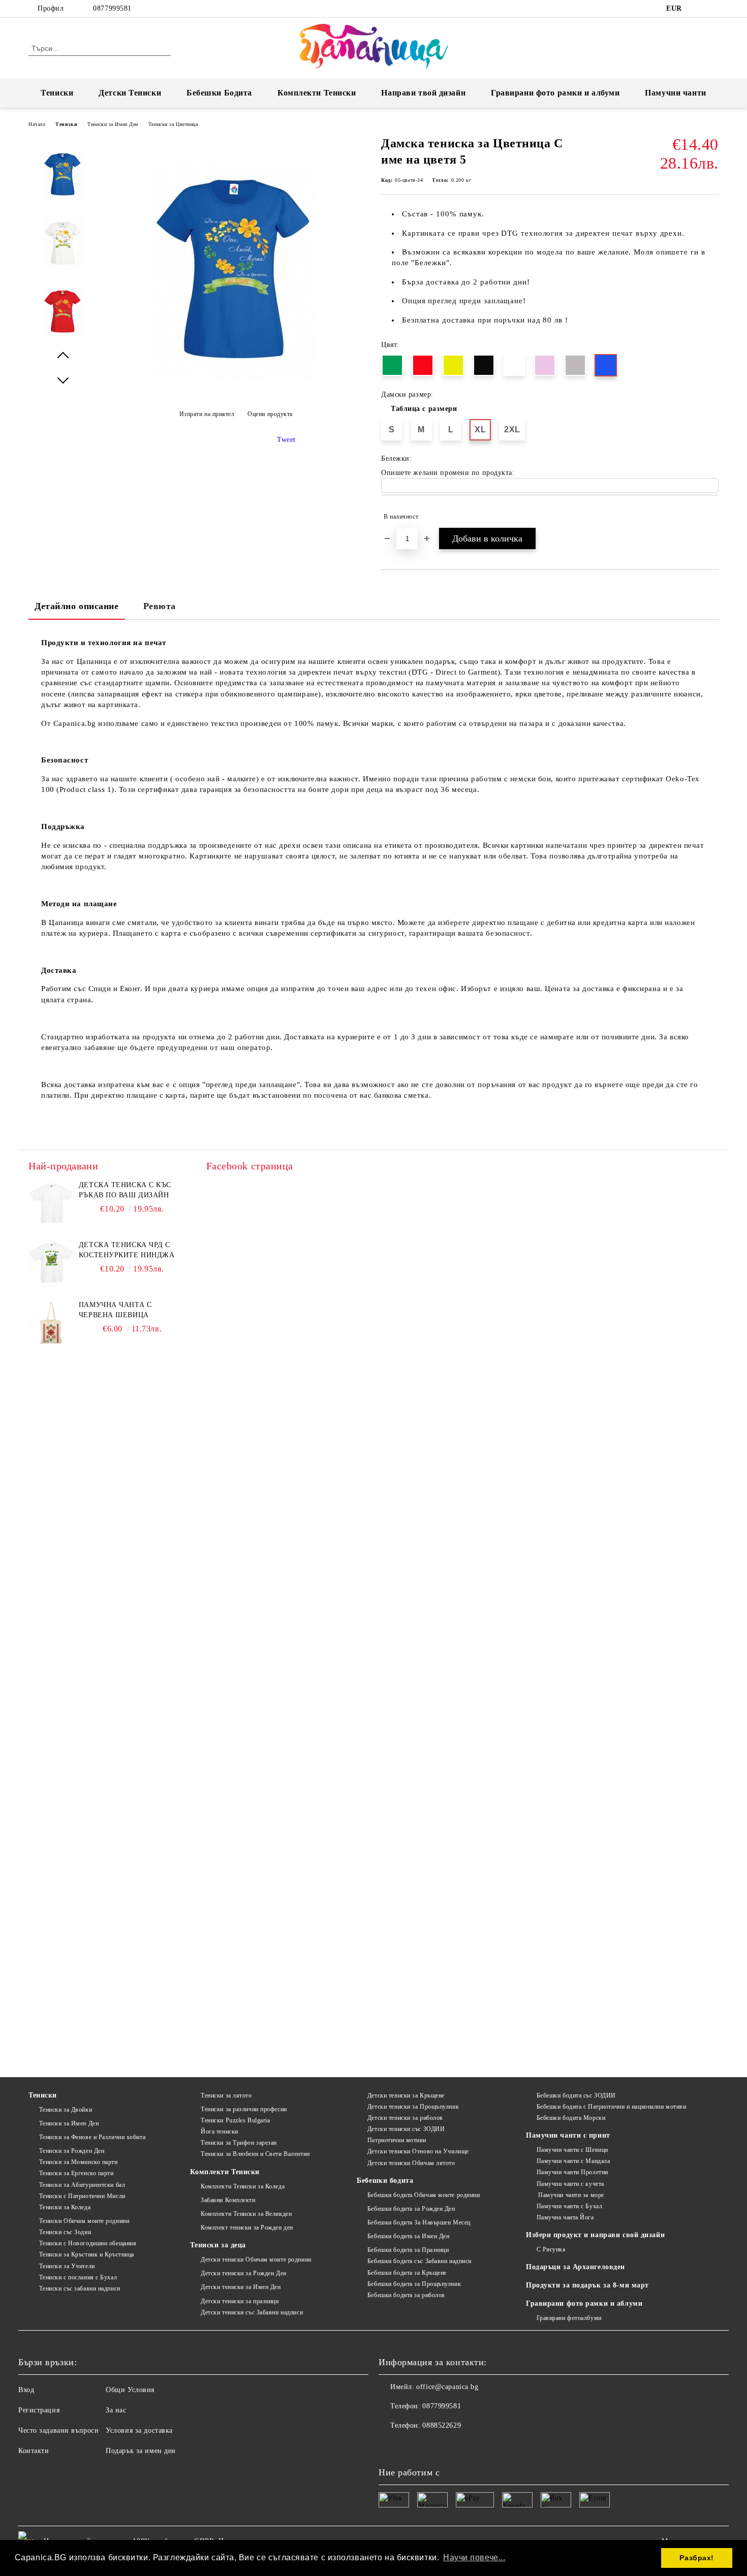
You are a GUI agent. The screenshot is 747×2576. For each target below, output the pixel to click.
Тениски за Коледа (65, 2207)
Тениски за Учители (67, 2266)
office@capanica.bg (447, 2387)
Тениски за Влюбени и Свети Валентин (255, 2154)
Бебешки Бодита (219, 93)
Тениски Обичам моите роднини (84, 2221)
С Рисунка (551, 2249)
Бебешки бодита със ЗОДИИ (576, 2095)
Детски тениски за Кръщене (406, 2095)
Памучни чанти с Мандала (573, 2161)
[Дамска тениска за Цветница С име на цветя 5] (236, 391)
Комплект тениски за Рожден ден (247, 2228)
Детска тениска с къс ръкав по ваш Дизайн (125, 1190)
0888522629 (442, 2425)
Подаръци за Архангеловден (575, 2267)
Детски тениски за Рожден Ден (243, 2273)
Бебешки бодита (385, 2181)
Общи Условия (130, 2390)
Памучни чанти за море (570, 2195)
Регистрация (39, 2410)
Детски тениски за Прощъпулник (413, 2107)
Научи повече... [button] (474, 2557)
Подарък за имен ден (141, 2451)
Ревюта (160, 606)
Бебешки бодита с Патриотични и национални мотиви (611, 2107)
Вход (26, 2390)
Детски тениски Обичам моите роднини (256, 2260)
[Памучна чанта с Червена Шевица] (51, 1323)
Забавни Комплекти (228, 2200)
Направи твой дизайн (423, 93)
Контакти (34, 2451)
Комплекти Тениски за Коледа (243, 2186)
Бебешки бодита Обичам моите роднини (424, 2195)
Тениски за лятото (226, 2095)
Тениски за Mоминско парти (79, 2162)
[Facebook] (698, 9)
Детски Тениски (130, 93)
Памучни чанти (675, 93)
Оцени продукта (270, 414)
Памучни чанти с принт (568, 2135)
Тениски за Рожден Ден (72, 2151)
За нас (116, 2410)
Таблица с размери (424, 409)
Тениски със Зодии (65, 2232)
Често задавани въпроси (58, 2430)
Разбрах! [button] (696, 2558)
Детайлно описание (77, 606)
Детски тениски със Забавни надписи (252, 2312)
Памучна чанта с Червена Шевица (115, 1310)
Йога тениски (219, 2132)
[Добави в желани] (711, 517)
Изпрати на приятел (207, 414)
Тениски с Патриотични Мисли (82, 2196)
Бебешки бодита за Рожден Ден (411, 2209)
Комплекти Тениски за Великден (246, 2214)
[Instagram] (713, 9)
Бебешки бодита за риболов (406, 2295)
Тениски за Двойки (66, 2110)
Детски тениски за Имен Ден (241, 2287)
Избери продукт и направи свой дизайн (595, 2235)
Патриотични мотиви (397, 2140)
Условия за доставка (139, 2430)
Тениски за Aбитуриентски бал (82, 2185)
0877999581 (112, 8)
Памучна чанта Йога (565, 2217)
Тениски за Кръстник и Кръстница (87, 2254)
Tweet (286, 440)
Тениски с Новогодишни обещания (88, 2243)
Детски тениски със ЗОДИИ (406, 2129)
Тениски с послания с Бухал (78, 2277)
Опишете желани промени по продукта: (448, 473)
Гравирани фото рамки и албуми (555, 93)
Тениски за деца (218, 2245)
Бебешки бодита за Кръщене (407, 2273)
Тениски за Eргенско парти (76, 2173)
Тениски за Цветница (173, 124)
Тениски (57, 93)
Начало (37, 124)
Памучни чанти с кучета (570, 2184)
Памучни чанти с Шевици (572, 2150)
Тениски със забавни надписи (80, 2288)
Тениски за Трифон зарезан (239, 2143)
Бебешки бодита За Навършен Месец (419, 2222)
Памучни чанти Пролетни (572, 2172)
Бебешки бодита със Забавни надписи (419, 2261)
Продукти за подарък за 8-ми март (587, 2285)
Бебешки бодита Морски (571, 2118)
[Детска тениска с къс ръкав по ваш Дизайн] (51, 1203)
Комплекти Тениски (317, 93)
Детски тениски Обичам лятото (411, 2163)
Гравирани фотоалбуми (569, 2318)
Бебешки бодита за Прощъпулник (414, 2284)
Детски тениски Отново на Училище (418, 2151)
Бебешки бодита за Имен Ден (408, 2236)
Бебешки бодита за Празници (408, 2250)
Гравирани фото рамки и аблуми (584, 2303)
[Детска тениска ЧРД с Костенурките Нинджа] (51, 1263)
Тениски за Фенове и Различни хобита (92, 2137)
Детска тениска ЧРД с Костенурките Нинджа (127, 1250)
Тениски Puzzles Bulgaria (235, 2120)
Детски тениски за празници (240, 2301)
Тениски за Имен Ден (113, 124)
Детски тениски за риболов (405, 2118)
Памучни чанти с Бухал (569, 2206)
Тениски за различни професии (244, 2109)
